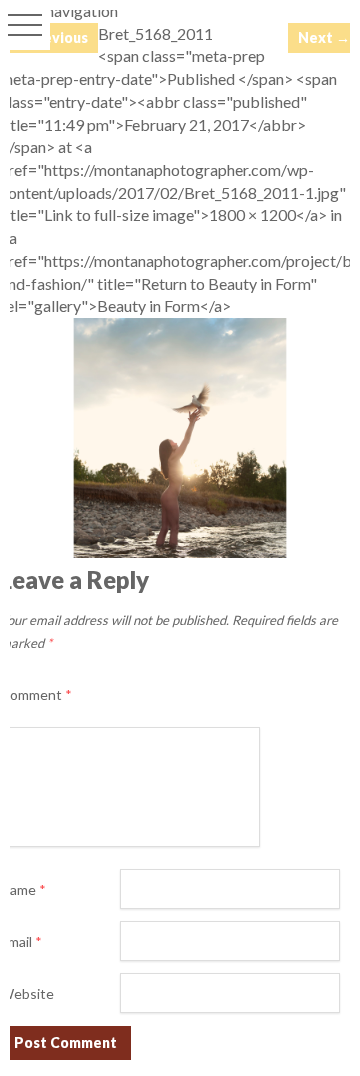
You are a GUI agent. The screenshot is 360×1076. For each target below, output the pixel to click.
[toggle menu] (25, 25)
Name (23, 889)
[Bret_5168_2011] (180, 551)
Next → (324, 37)
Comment (36, 694)
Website (27, 993)
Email (21, 941)
